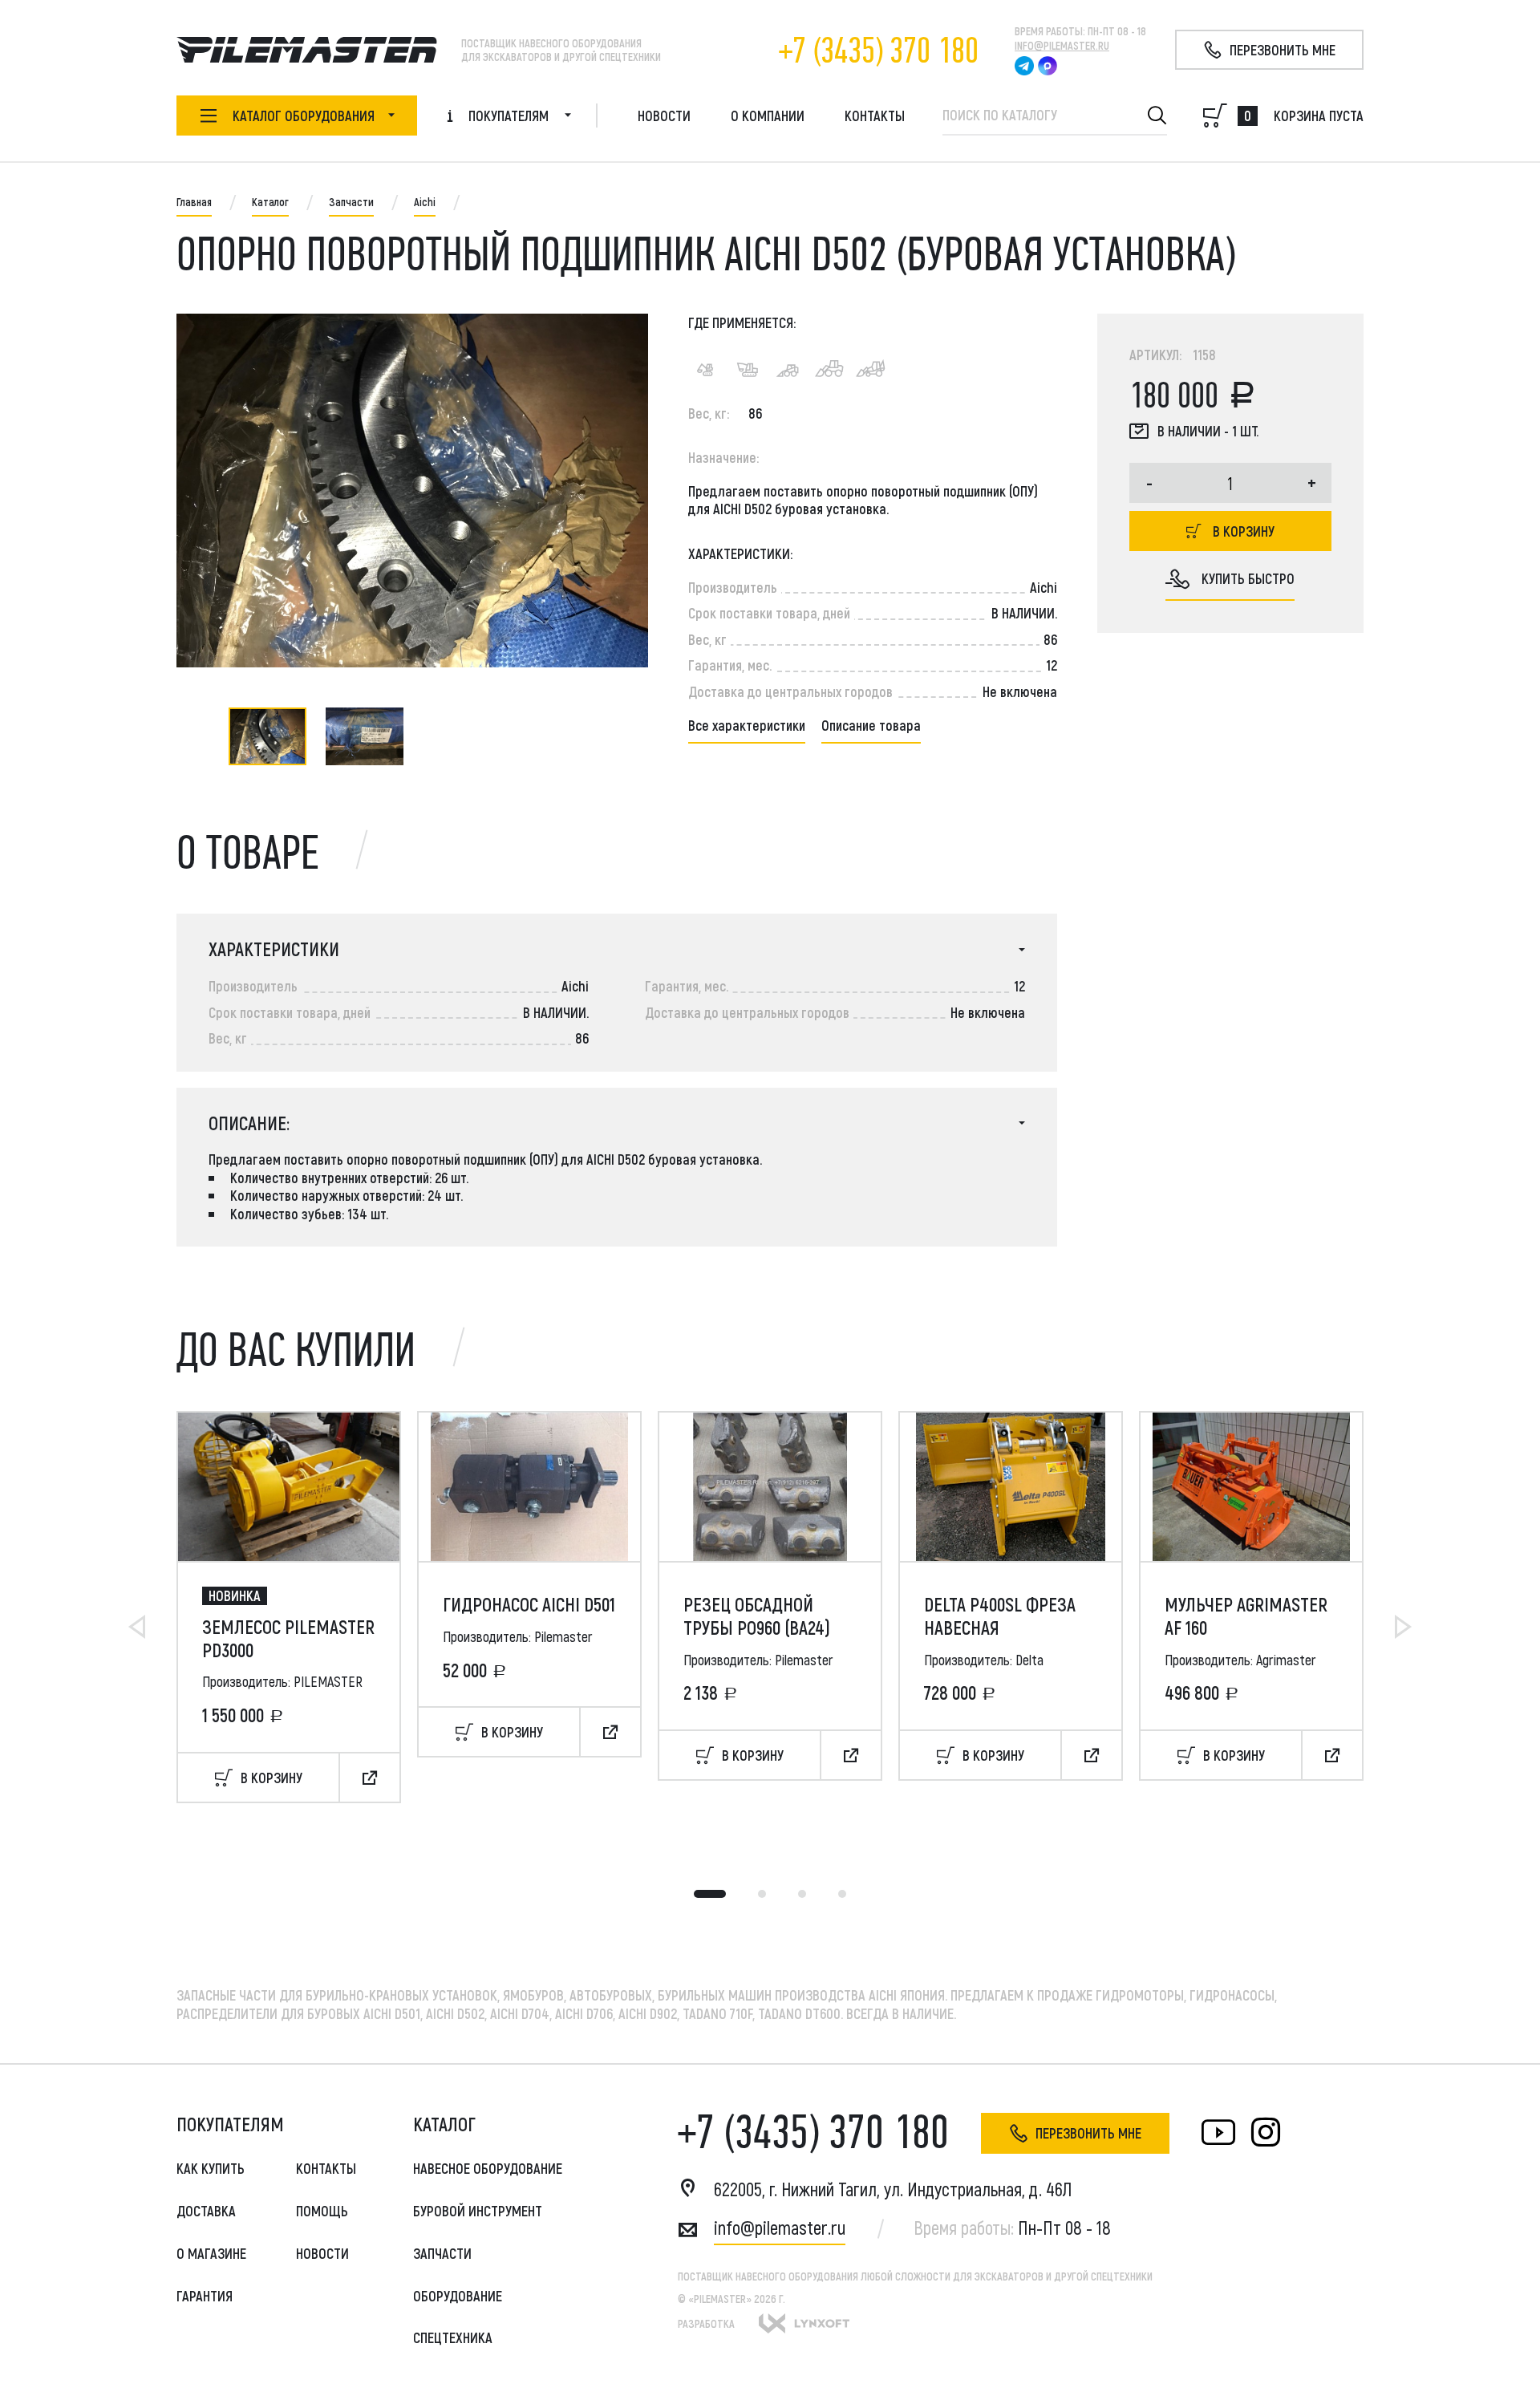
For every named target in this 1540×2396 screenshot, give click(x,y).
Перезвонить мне (1088, 2133)
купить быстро (1248, 578)
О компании (768, 116)
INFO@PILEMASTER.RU (1062, 45)
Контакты (875, 116)
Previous (137, 1627)
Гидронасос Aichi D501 (529, 1604)
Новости (664, 116)
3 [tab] (802, 1894)
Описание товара (871, 725)
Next (1403, 1627)
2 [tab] (762, 1894)
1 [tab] (710, 1894)
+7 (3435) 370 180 (879, 51)
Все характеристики (747, 725)
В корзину (1244, 531)
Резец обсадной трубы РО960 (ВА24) (757, 1616)
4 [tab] (842, 1894)
